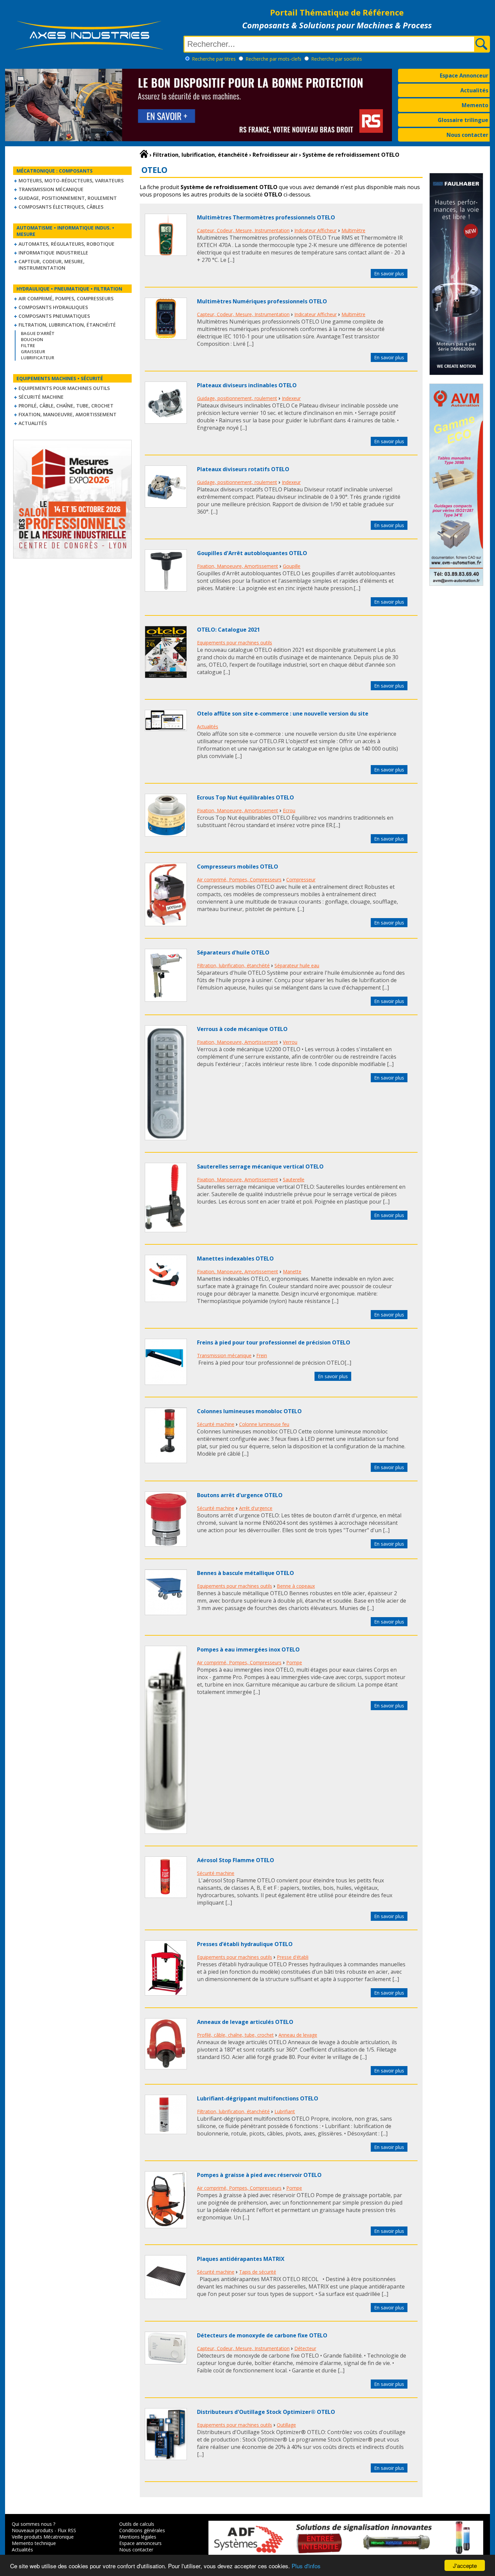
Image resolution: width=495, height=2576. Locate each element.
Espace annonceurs (140, 2543)
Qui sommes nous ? (34, 2524)
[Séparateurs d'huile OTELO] (166, 1000)
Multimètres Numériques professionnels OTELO (262, 301)
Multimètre (353, 230)
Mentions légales (138, 2537)
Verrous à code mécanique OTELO (242, 1029)
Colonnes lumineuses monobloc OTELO (249, 1411)
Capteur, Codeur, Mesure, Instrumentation (52, 265)
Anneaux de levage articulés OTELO (245, 2022)
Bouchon (32, 339)
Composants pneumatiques (54, 316)
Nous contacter (467, 135)
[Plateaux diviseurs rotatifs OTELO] (166, 506)
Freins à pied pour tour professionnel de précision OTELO (274, 1342)
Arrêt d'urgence (256, 1508)
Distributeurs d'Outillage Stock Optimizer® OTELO (266, 2412)
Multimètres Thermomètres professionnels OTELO (266, 217)
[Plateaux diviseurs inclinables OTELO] (166, 422)
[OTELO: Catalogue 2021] (166, 676)
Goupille (292, 566)
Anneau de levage (298, 2035)
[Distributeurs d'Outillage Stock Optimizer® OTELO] (166, 2458)
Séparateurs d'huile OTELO (233, 952)
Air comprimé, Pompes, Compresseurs (66, 298)
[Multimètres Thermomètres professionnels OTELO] (166, 254)
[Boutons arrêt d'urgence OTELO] (166, 1545)
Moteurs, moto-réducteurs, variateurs (71, 180)
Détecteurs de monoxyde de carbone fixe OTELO (262, 2335)
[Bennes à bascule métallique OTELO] (166, 1613)
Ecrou (289, 810)
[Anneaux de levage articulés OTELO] (166, 2067)
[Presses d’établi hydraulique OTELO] (166, 1994)
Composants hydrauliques (53, 307)
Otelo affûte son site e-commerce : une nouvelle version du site (283, 714)
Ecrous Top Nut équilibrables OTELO (245, 797)
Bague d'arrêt (38, 333)
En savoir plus (389, 274)
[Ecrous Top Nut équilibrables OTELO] (166, 835)
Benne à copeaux (296, 1586)
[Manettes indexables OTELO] (166, 1300)
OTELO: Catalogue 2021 (228, 630)
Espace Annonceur (464, 75)
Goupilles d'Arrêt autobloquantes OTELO (252, 553)
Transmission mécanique (51, 189)
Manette (292, 1271)
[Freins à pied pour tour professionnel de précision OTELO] (166, 1383)
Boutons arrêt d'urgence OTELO (240, 1495)
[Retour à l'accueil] (144, 154)
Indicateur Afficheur (316, 230)
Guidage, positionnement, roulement (68, 198)
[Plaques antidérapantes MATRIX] (166, 2297)
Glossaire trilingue (463, 120)
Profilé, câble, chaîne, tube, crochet (66, 406)
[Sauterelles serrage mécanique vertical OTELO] (166, 1230)
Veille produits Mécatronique (43, 2537)
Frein (262, 1355)
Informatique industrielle (53, 253)
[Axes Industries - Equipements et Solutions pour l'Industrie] (89, 50)
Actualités (474, 90)
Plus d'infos (306, 2566)
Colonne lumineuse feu (264, 1424)
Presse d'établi (293, 1957)
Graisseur (33, 352)
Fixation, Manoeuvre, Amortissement (68, 414)
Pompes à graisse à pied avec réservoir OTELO (259, 2175)
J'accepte (465, 2565)
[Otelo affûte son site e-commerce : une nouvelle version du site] (166, 729)
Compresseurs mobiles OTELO (238, 867)
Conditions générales (142, 2530)
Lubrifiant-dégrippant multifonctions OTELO (258, 2098)
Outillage (286, 2425)
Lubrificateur (38, 358)
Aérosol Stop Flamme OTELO (236, 1860)
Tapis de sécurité (258, 2272)
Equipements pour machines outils (64, 388)
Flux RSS (67, 2530)
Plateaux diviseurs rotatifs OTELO (243, 469)
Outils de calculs (137, 2524)
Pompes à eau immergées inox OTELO (248, 1649)
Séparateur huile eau (297, 965)
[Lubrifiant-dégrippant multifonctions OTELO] (166, 2132)
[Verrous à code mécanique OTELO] (166, 1138)
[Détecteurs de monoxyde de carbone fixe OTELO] (166, 2362)
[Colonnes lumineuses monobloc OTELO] (166, 1461)
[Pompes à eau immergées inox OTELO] (166, 1832)
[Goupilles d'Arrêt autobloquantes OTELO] (166, 589)
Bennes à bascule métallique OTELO (245, 1573)
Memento (475, 105)
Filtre (28, 345)
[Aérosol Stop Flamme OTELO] (166, 1896)
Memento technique (34, 2543)
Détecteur (305, 2348)
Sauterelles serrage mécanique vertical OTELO (260, 1166)
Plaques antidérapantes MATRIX (241, 2259)
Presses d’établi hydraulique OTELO (245, 1944)
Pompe (294, 1662)
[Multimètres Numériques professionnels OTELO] (166, 338)
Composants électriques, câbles (61, 207)
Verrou (290, 1042)
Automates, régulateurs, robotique (67, 244)
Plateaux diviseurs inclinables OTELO (247, 385)
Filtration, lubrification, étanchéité (67, 325)
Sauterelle (294, 1179)
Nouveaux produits (32, 2530)
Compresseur (301, 880)
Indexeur (291, 398)
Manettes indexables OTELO (235, 1259)
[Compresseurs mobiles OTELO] (166, 924)
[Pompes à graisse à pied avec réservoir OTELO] (166, 2226)
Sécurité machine (41, 397)
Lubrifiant (285, 2111)
